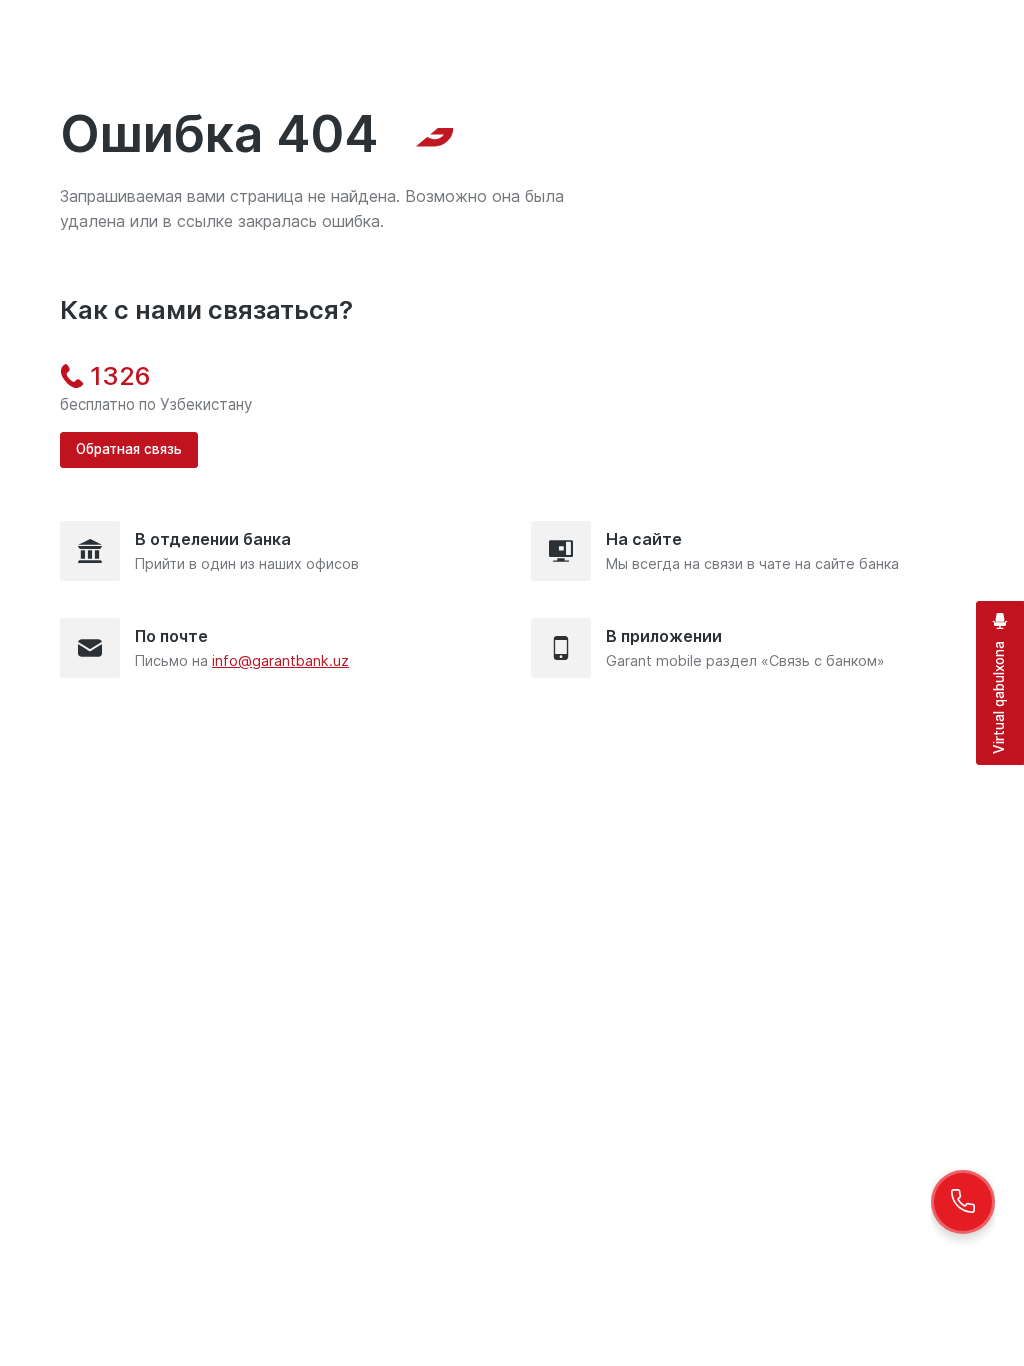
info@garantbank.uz (280, 660)
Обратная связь (129, 449)
